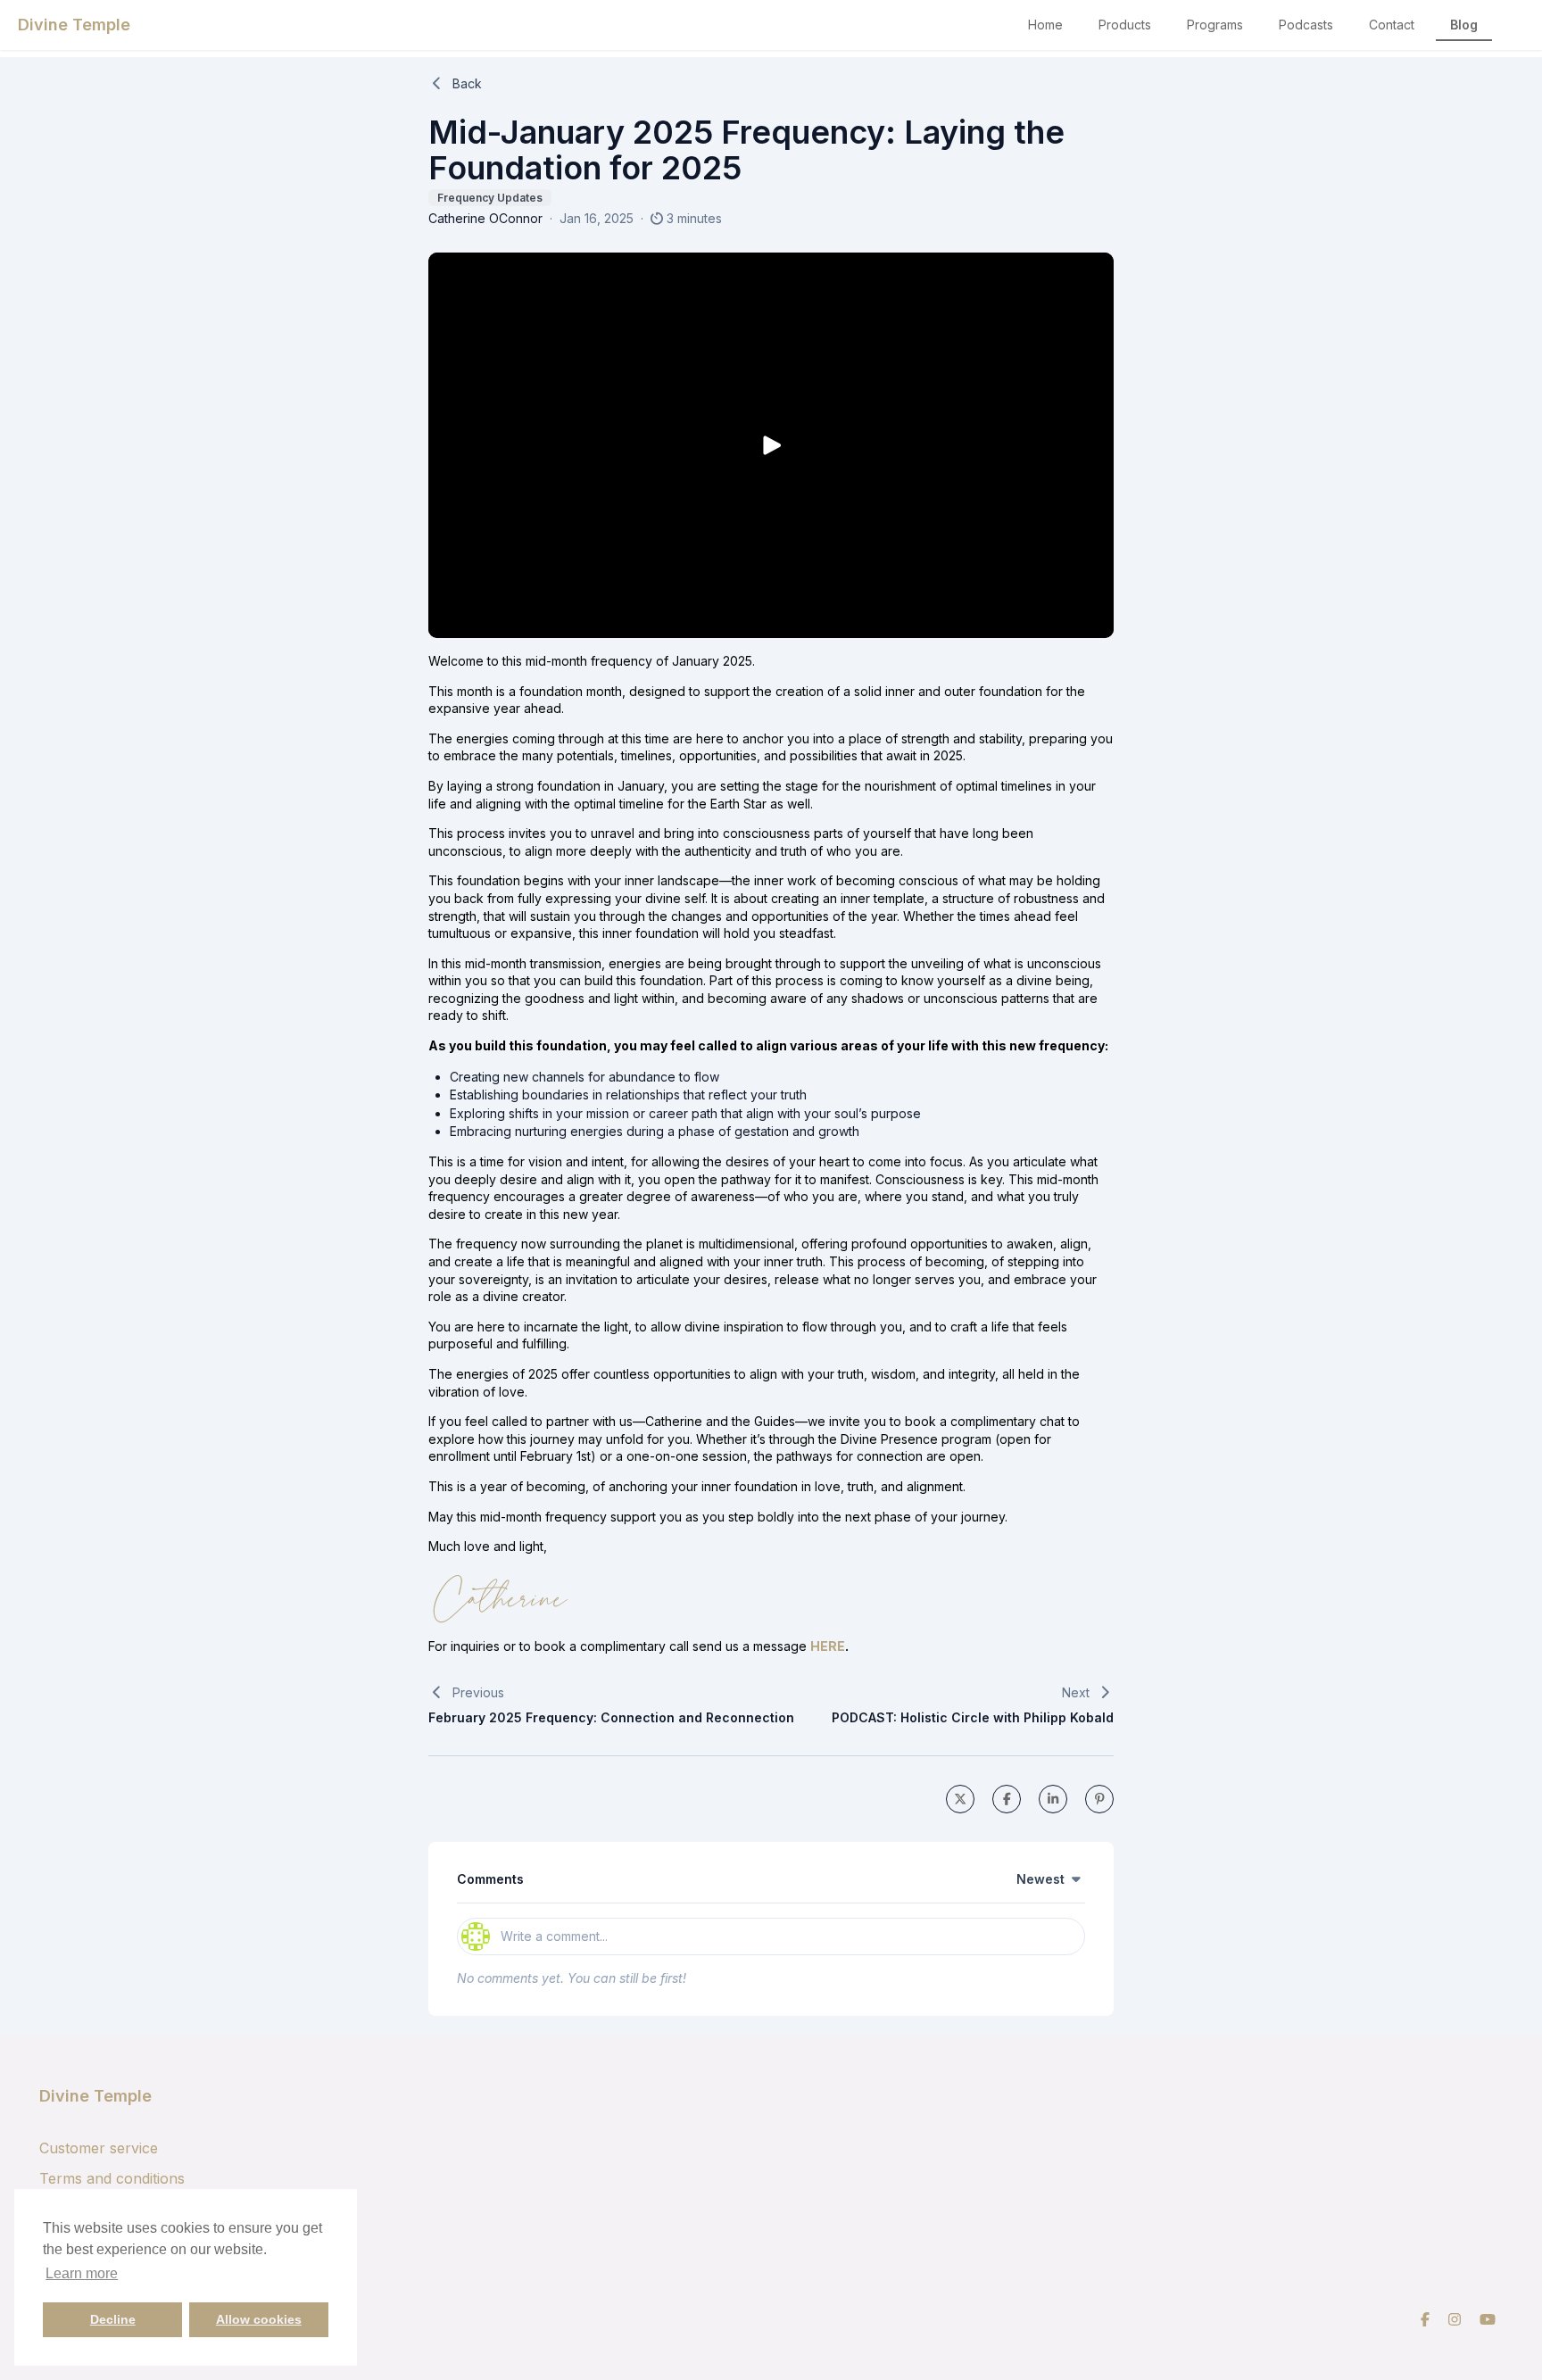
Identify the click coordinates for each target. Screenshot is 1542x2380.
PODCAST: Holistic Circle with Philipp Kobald (973, 1717)
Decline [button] (113, 2319)
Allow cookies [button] (259, 2319)
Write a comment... (554, 1936)
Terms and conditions (112, 2178)
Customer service (99, 2148)
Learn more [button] (82, 2273)
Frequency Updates (490, 198)
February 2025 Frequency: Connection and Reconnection (611, 1717)
